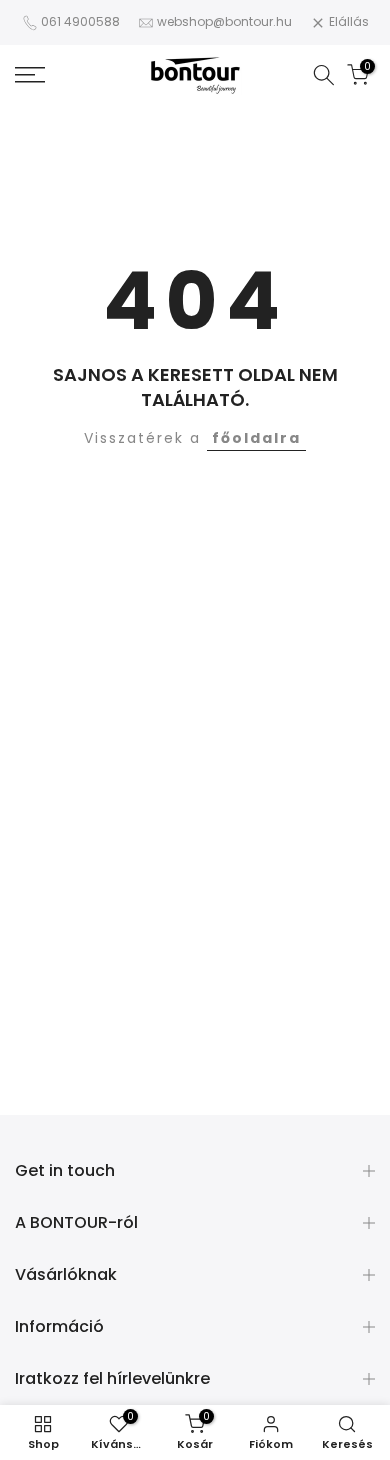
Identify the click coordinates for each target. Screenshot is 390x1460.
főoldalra (256, 438)
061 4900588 (80, 21)
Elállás (349, 21)
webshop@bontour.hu (224, 21)
